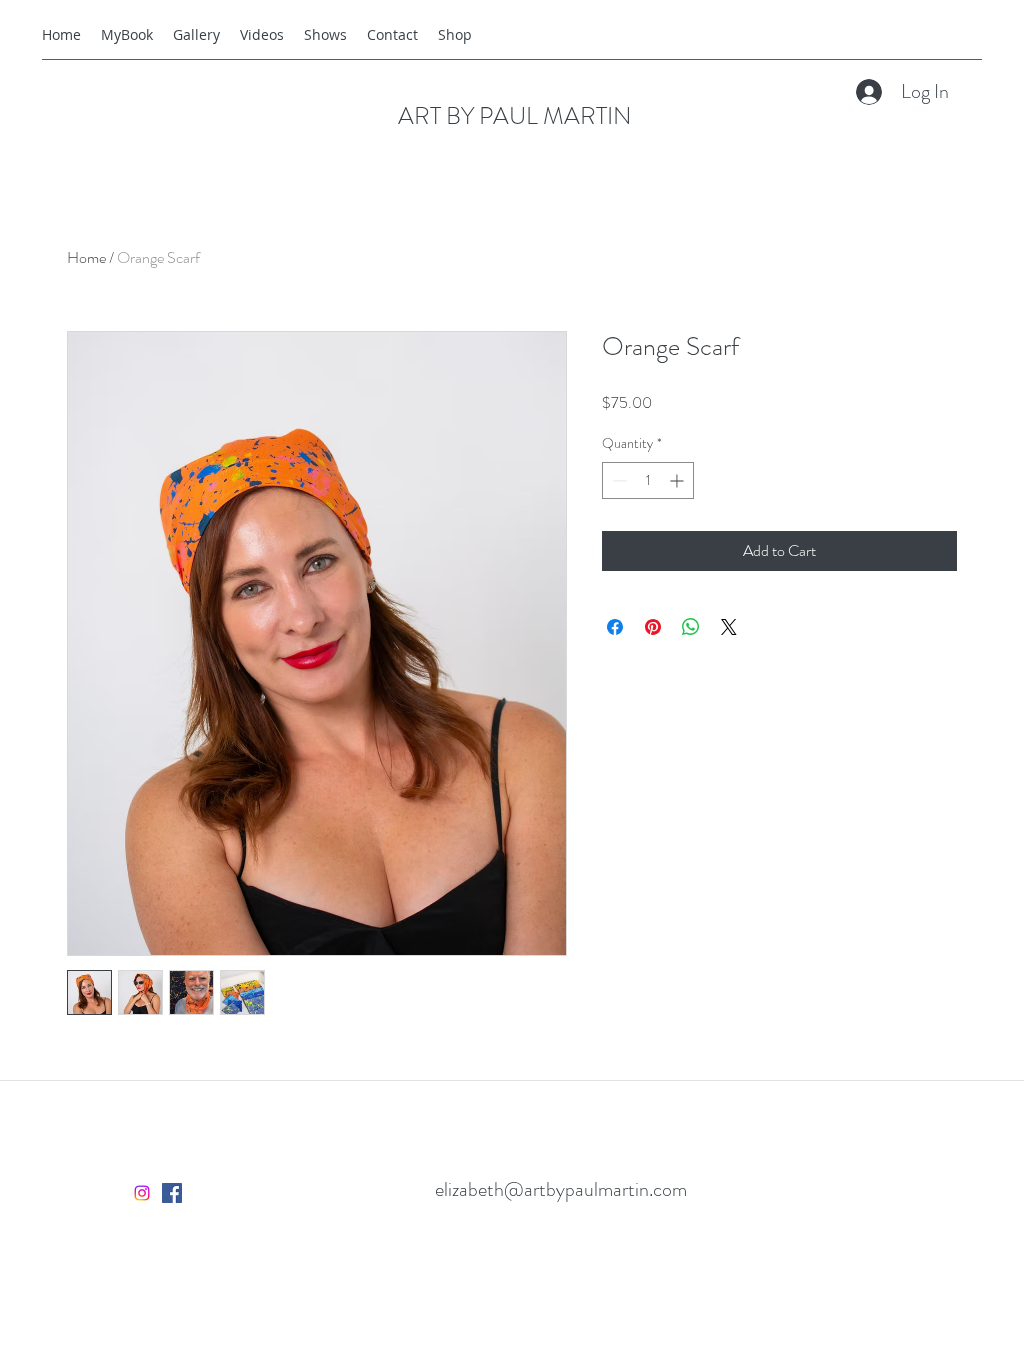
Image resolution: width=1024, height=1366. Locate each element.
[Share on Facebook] (615, 627)
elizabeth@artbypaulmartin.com (561, 1189)
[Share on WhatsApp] (691, 627)
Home (86, 257)
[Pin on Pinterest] (653, 627)
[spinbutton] (648, 480)
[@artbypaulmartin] (142, 1193)
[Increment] (678, 480)
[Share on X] (729, 627)
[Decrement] (617, 480)
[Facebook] (172, 1193)
